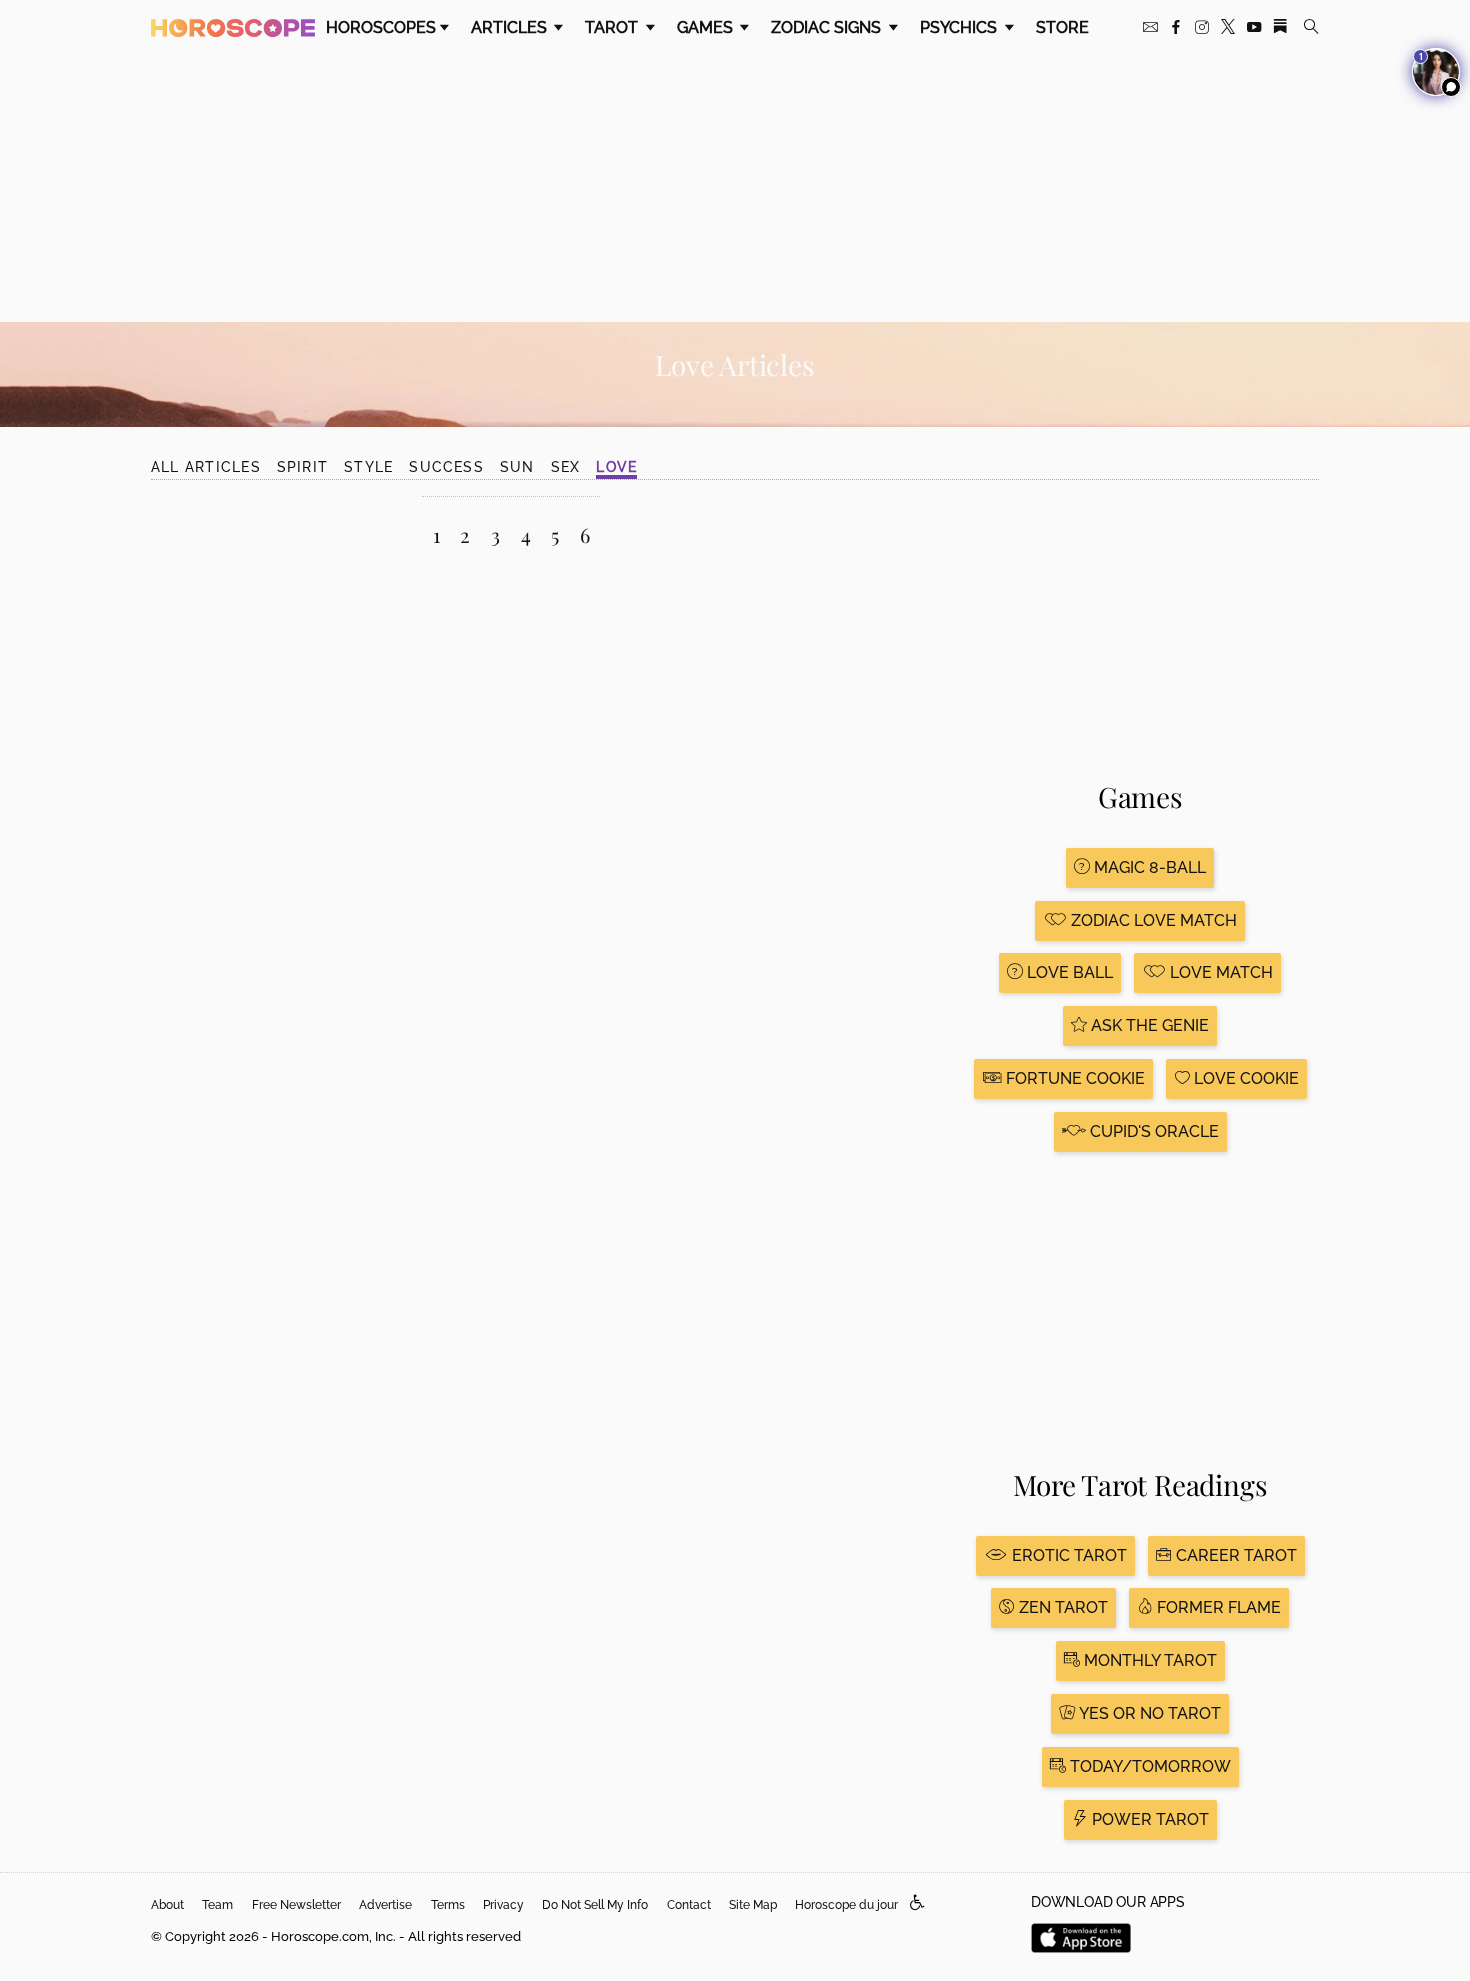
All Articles (206, 467)
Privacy (503, 1905)
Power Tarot (1148, 1819)
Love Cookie (1244, 1078)
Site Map (753, 1905)
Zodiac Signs (828, 27)
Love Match (1219, 972)
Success (446, 467)
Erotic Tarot (1067, 1555)
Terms (448, 1905)
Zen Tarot (1061, 1607)
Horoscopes (381, 27)
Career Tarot (1234, 1555)
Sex (566, 467)
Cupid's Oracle (1152, 1131)
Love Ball (1068, 972)
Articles (511, 27)
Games (707, 27)
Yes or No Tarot (1148, 1713)
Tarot (613, 27)
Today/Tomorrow (1148, 1766)
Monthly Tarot (1148, 1660)
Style (368, 467)
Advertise (385, 1905)
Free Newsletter (296, 1905)
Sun (517, 467)
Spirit (302, 467)
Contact (689, 1905)
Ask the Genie (1148, 1025)
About (167, 1905)
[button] (917, 1903)
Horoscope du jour (846, 1905)
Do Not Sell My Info (595, 1905)
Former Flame (1217, 1607)
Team (217, 1905)
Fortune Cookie (1073, 1078)
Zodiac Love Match (1152, 920)
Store (1062, 27)
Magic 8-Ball (1148, 867)
